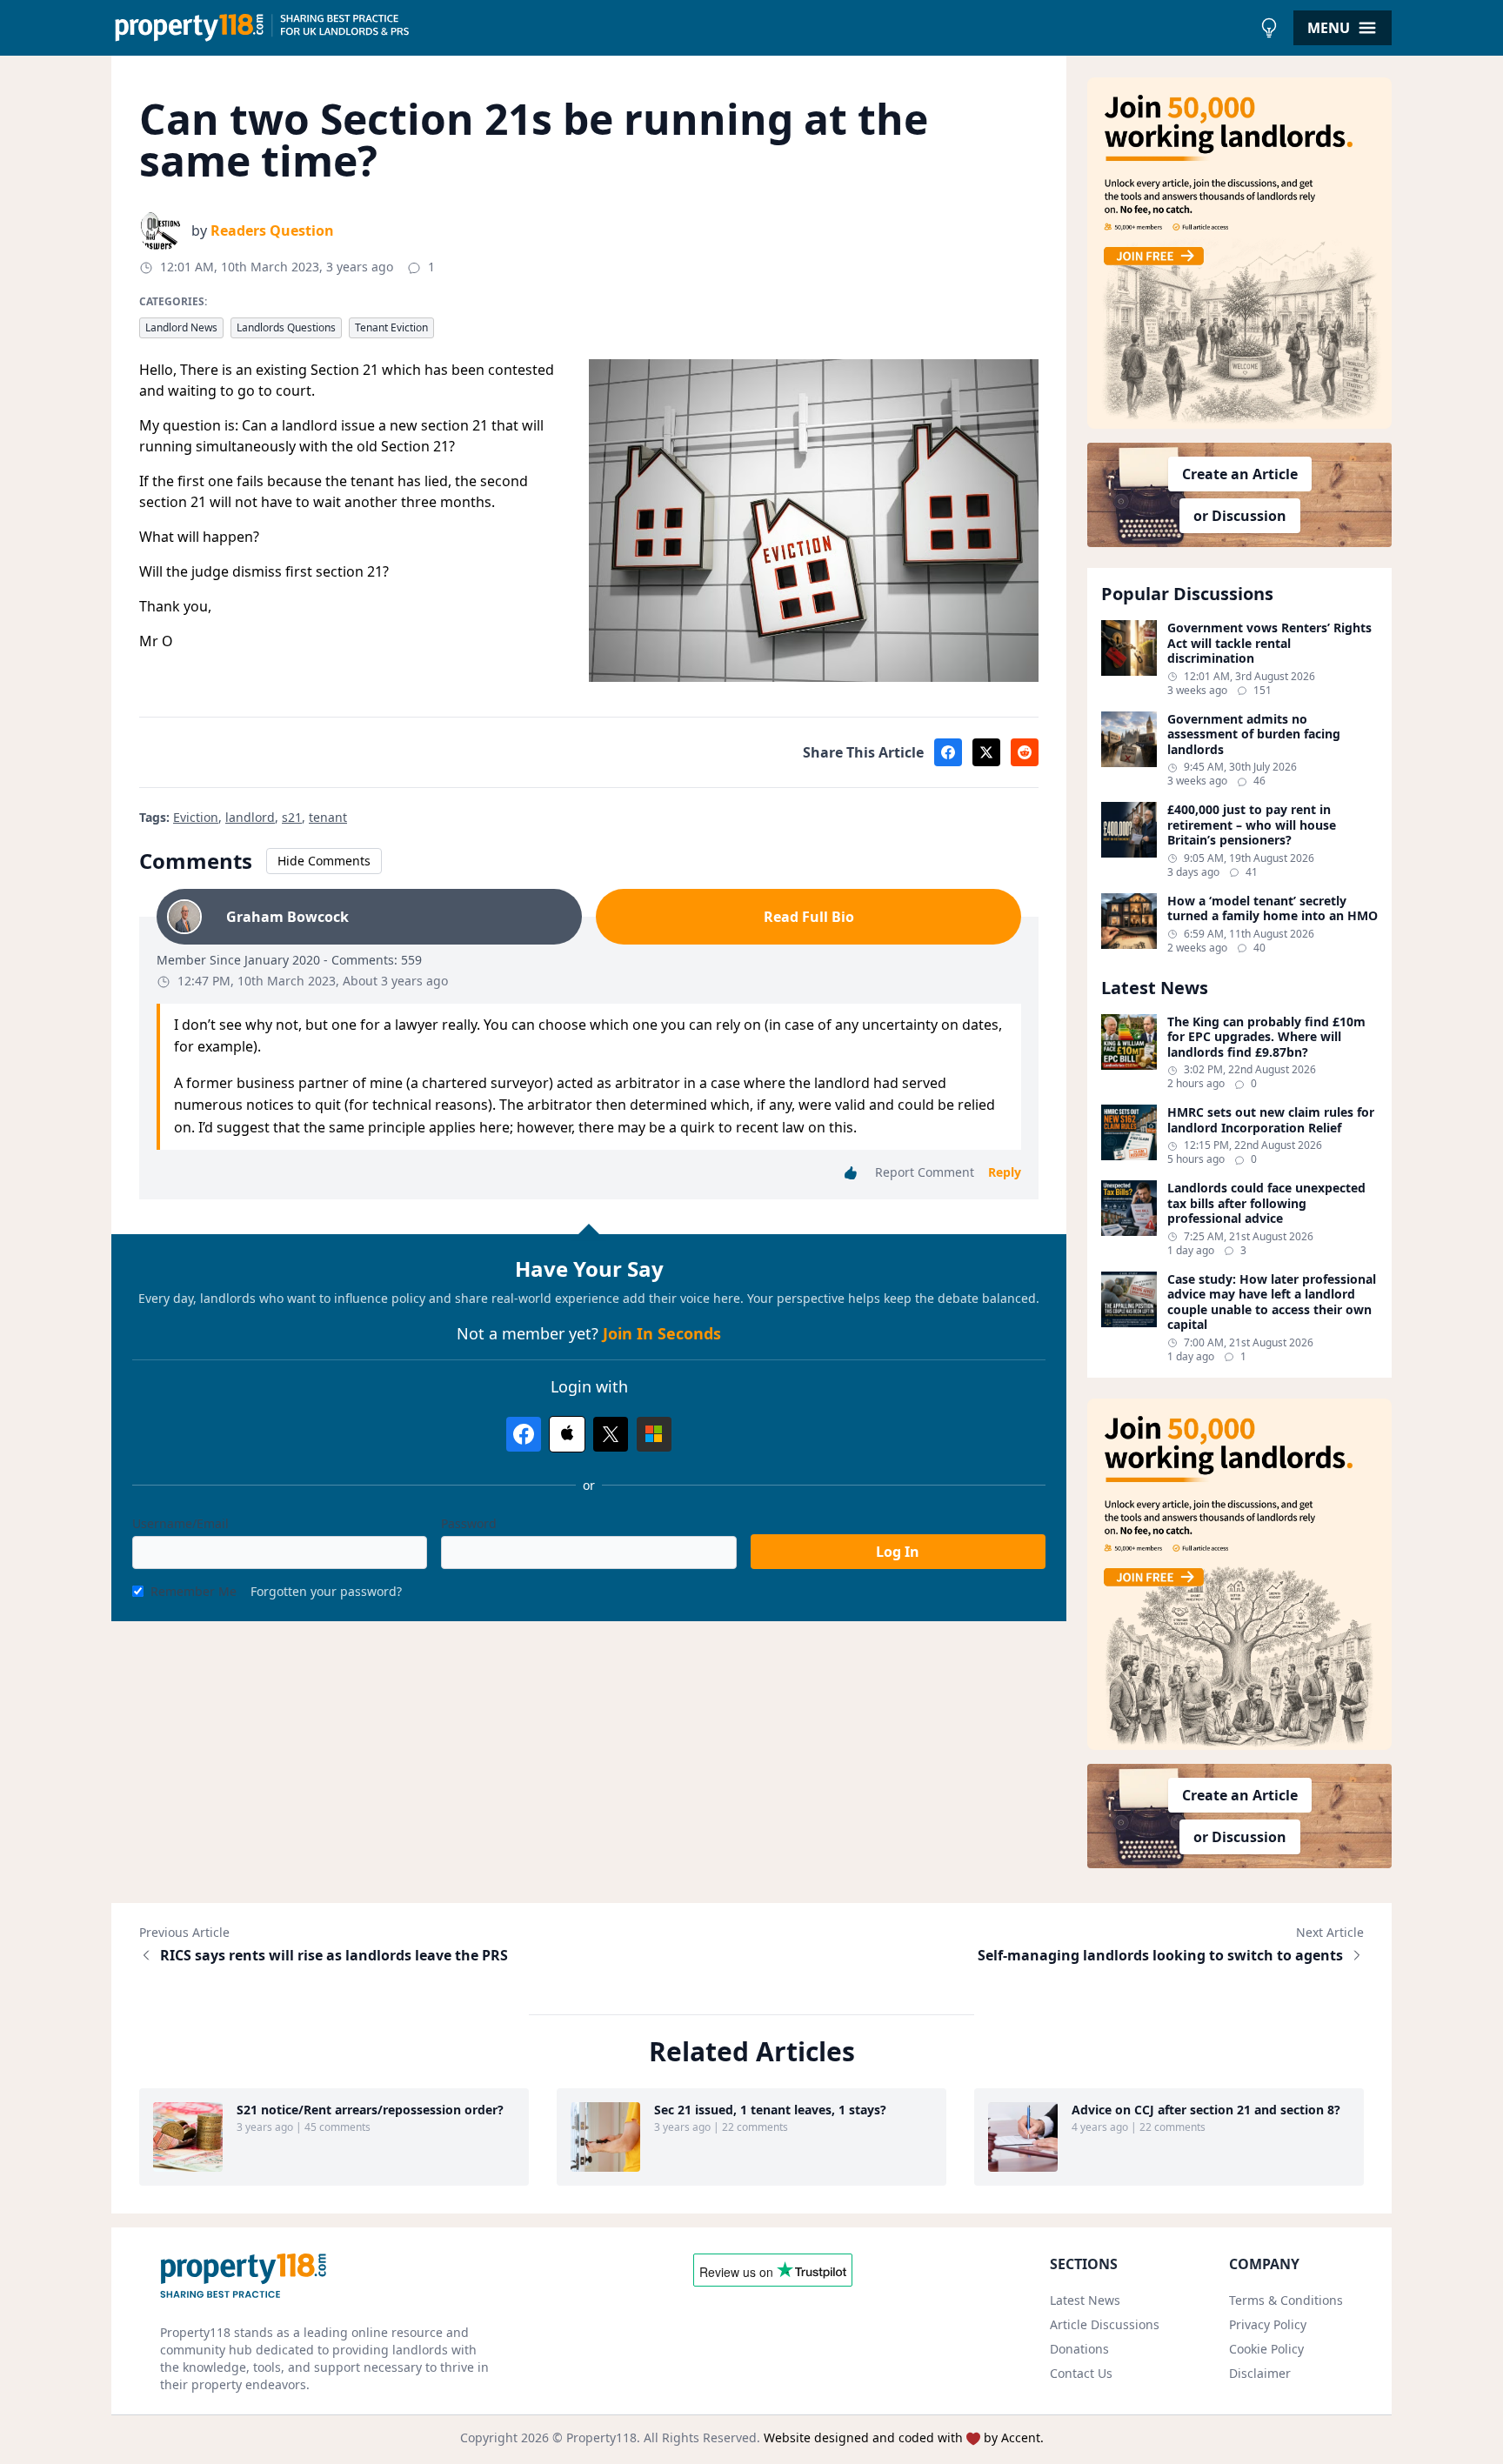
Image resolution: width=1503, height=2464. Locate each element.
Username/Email (180, 1523)
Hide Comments (324, 861)
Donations (1079, 2349)
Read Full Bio (809, 917)
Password (469, 1523)
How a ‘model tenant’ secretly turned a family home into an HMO (1273, 908)
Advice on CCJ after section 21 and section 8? (1206, 2110)
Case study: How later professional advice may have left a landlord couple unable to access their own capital (1272, 1302)
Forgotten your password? (326, 1591)
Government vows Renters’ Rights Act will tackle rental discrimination (1269, 643)
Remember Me (194, 1591)
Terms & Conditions (1286, 2300)
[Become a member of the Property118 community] (1239, 253)
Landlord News (181, 327)
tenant (328, 817)
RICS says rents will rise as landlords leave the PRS (334, 1955)
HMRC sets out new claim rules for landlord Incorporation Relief (1271, 1120)
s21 (292, 817)
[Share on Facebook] (948, 752)
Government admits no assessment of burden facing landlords (1254, 735)
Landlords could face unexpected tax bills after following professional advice (1266, 1203)
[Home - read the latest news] (681, 28)
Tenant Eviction (391, 327)
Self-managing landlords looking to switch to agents (1160, 1955)
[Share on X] (986, 752)
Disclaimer (1260, 2373)
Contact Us (1081, 2373)
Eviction (196, 817)
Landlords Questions (286, 327)
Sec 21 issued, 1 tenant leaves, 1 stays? (770, 2110)
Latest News (1085, 2300)
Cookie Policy (1266, 2349)
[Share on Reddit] (1025, 752)
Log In (898, 1552)
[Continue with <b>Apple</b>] (567, 1434)
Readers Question (272, 230)
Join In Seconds (662, 1333)
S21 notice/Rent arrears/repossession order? (370, 2110)
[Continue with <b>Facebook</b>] (524, 1434)
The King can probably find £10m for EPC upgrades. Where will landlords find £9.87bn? (1266, 1037)
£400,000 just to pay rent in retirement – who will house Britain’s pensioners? (1252, 825)
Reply (1005, 1172)
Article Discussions (1105, 2324)
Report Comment (925, 1172)
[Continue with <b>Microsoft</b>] (654, 1434)
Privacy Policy (1268, 2324)
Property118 (601, 2437)
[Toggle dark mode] (1269, 28)
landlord (250, 817)
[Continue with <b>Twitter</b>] (611, 1434)
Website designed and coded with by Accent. (904, 2437)
